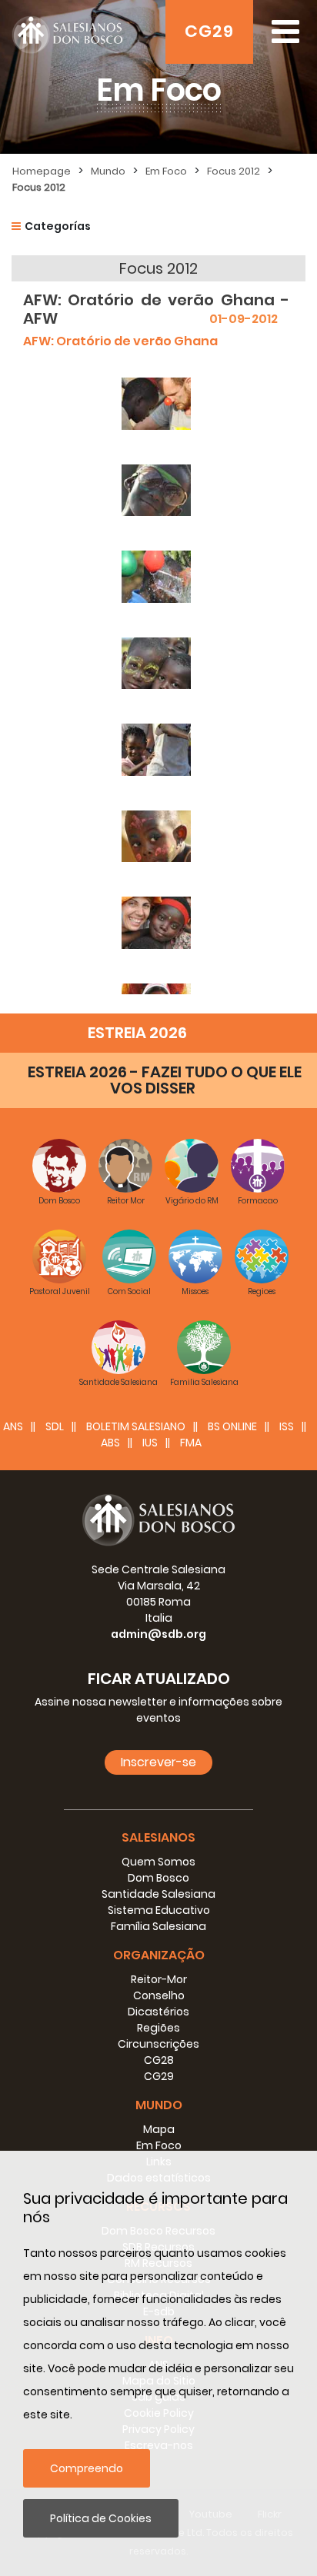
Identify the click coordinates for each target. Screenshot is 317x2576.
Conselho (159, 1995)
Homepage (42, 171)
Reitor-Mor (159, 1979)
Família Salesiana (158, 1926)
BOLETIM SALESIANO (136, 1426)
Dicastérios (158, 2012)
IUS (150, 1443)
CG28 (159, 2060)
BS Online (232, 1426)
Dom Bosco (158, 1878)
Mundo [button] (159, 2105)
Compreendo (87, 2468)
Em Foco (166, 171)
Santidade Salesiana (158, 1894)
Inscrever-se (158, 1762)
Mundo (108, 171)
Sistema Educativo (159, 1910)
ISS (287, 1426)
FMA (191, 1443)
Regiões (158, 2028)
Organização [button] (159, 1955)
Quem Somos (158, 1862)
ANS (13, 1426)
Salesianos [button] (158, 1837)
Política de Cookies (101, 2518)
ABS (110, 1443)
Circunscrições (158, 2044)
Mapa (159, 2129)
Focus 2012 (234, 171)
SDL (55, 1426)
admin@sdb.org (158, 1634)
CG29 (209, 31)
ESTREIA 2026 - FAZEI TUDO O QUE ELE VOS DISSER (165, 1080)
